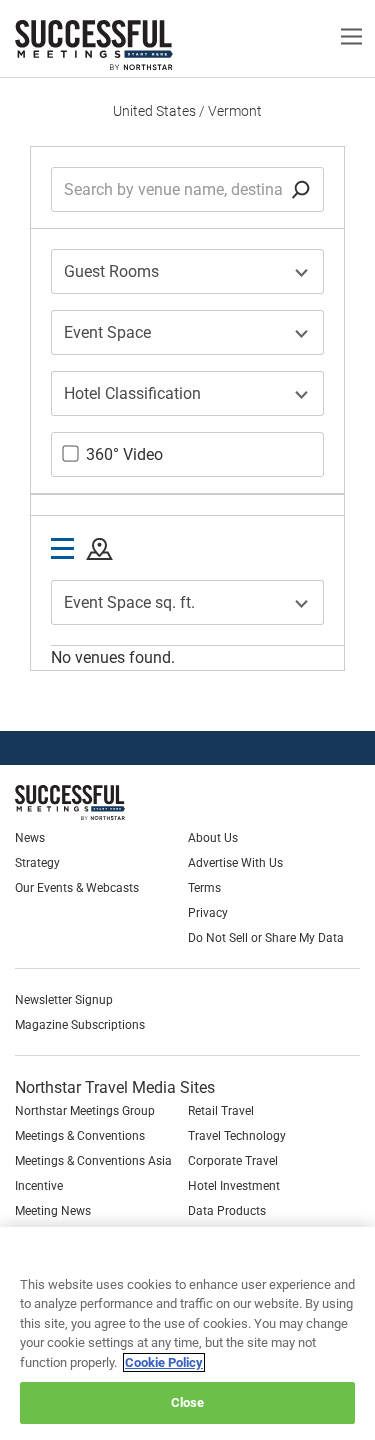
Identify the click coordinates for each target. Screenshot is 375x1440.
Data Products (227, 1211)
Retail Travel (221, 1111)
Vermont (235, 111)
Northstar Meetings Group (85, 1111)
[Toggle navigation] (351, 35)
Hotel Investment (234, 1186)
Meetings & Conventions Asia (93, 1161)
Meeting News (53, 1211)
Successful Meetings (125, 45)
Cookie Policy (164, 1362)
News (30, 838)
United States (154, 111)
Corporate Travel (233, 1161)
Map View (99, 550)
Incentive (39, 1186)
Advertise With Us (235, 863)
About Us (213, 838)
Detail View (62, 549)
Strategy (37, 863)
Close (188, 1402)
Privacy (208, 913)
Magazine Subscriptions (80, 1025)
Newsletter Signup (64, 1000)
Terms (204, 888)
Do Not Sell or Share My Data (266, 938)
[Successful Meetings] (116, 802)
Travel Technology (237, 1136)
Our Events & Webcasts (77, 888)
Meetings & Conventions (80, 1136)
